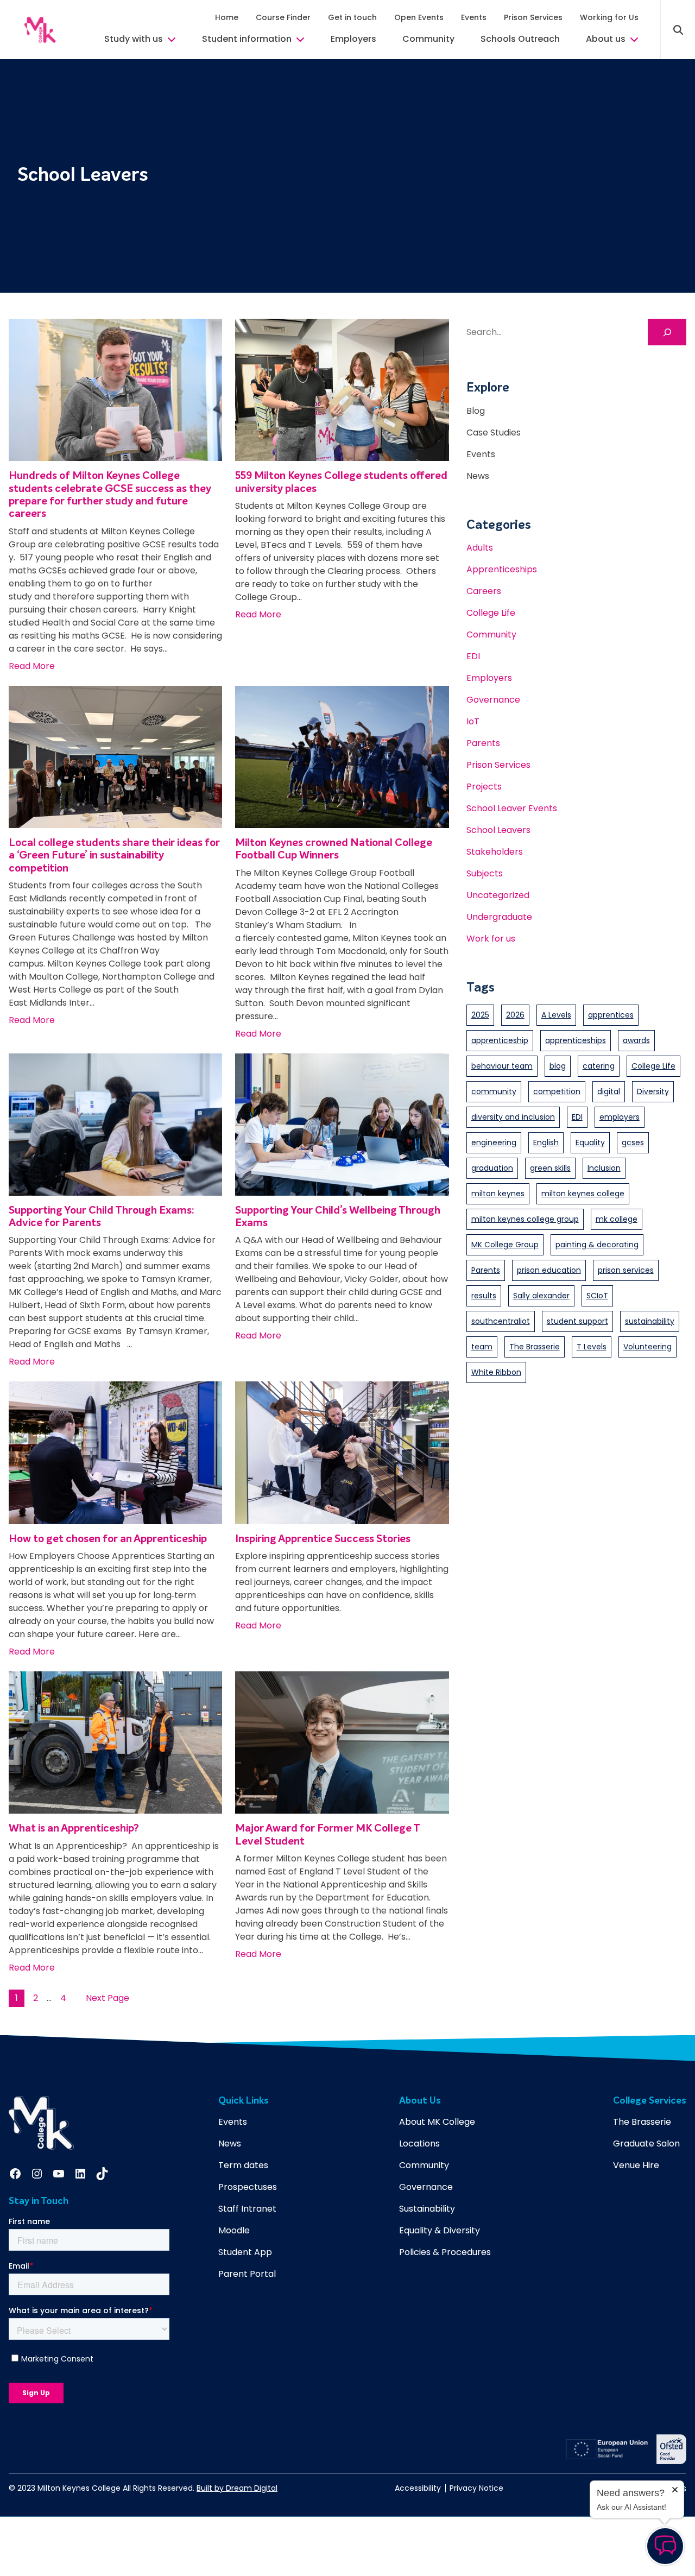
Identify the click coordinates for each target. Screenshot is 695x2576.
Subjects (485, 873)
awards (636, 1040)
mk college (617, 1219)
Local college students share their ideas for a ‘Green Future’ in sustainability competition (114, 856)
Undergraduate (499, 917)
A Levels (556, 1015)
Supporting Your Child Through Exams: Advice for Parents (102, 1217)
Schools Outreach (520, 39)
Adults (480, 548)
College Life (491, 613)
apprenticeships (576, 1040)
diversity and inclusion (513, 1117)
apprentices (611, 1015)
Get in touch (352, 17)
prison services (626, 1270)
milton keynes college (583, 1194)
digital (609, 1091)
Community (428, 39)
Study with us (134, 39)
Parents (483, 743)
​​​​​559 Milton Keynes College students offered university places (341, 482)
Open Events (419, 17)
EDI (473, 656)
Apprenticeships (502, 569)
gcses (633, 1142)
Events (474, 17)
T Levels (592, 1347)
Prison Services (533, 17)
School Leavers (498, 830)
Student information (247, 39)
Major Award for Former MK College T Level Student (327, 1835)
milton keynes (498, 1194)
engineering (494, 1142)
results (484, 1296)
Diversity (653, 1091)
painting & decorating (597, 1245)
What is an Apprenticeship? (75, 1829)
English (546, 1142)
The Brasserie (535, 1347)
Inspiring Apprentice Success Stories (323, 1539)
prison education (549, 1270)
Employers (353, 39)
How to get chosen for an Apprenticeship (108, 1539)
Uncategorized (498, 895)
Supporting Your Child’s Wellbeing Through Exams (338, 1217)
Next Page (108, 1998)
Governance (493, 700)
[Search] (667, 332)
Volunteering (647, 1347)
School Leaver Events (512, 808)
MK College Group (505, 1245)
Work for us (491, 939)
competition (557, 1091)
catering (599, 1066)
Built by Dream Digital (237, 2488)
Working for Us (609, 17)
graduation (492, 1168)
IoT (473, 721)
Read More (32, 666)
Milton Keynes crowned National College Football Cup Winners (334, 849)
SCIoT (597, 1296)
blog (558, 1066)
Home (227, 17)
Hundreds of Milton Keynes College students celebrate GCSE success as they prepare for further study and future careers (110, 495)
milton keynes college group (525, 1219)
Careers (484, 591)
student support (577, 1321)
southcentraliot (501, 1321)
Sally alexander (541, 1296)
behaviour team (502, 1066)
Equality (590, 1142)
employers (620, 1117)
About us (606, 39)
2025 (480, 1015)
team (482, 1347)
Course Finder (283, 17)
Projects (484, 787)
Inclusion (604, 1168)
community (494, 1091)
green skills (550, 1168)
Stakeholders (495, 852)
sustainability (650, 1321)
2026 (515, 1015)
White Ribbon (496, 1372)
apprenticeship (500, 1040)
